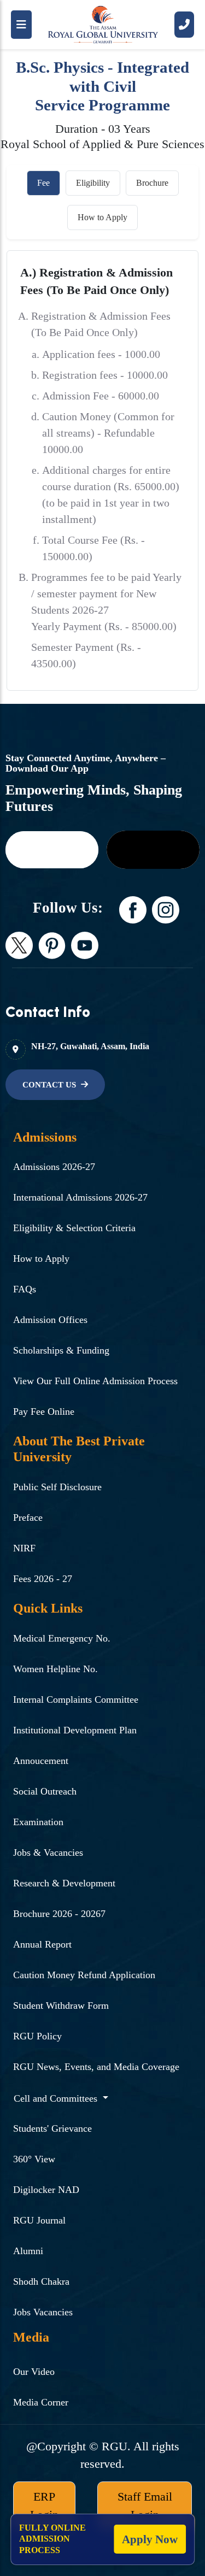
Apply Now (150, 2539)
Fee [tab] (43, 183)
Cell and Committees (57, 2098)
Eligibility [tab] (93, 183)
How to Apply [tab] (102, 217)
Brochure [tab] (152, 183)
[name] (52, 850)
